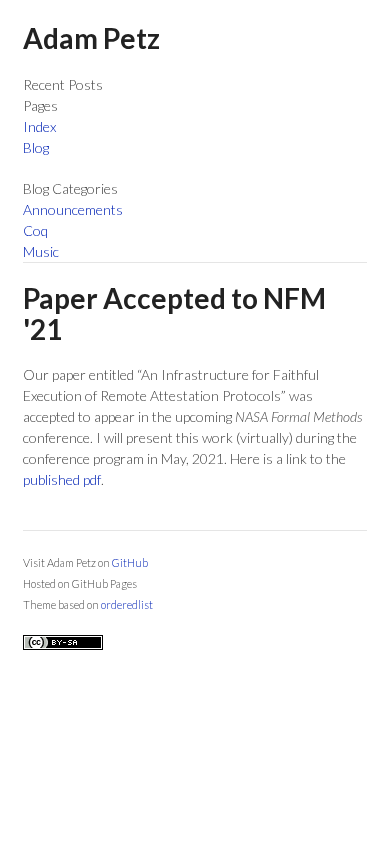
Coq (35, 230)
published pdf (62, 479)
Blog (36, 147)
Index (39, 126)
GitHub (130, 562)
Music (41, 251)
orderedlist (127, 604)
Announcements (73, 209)
